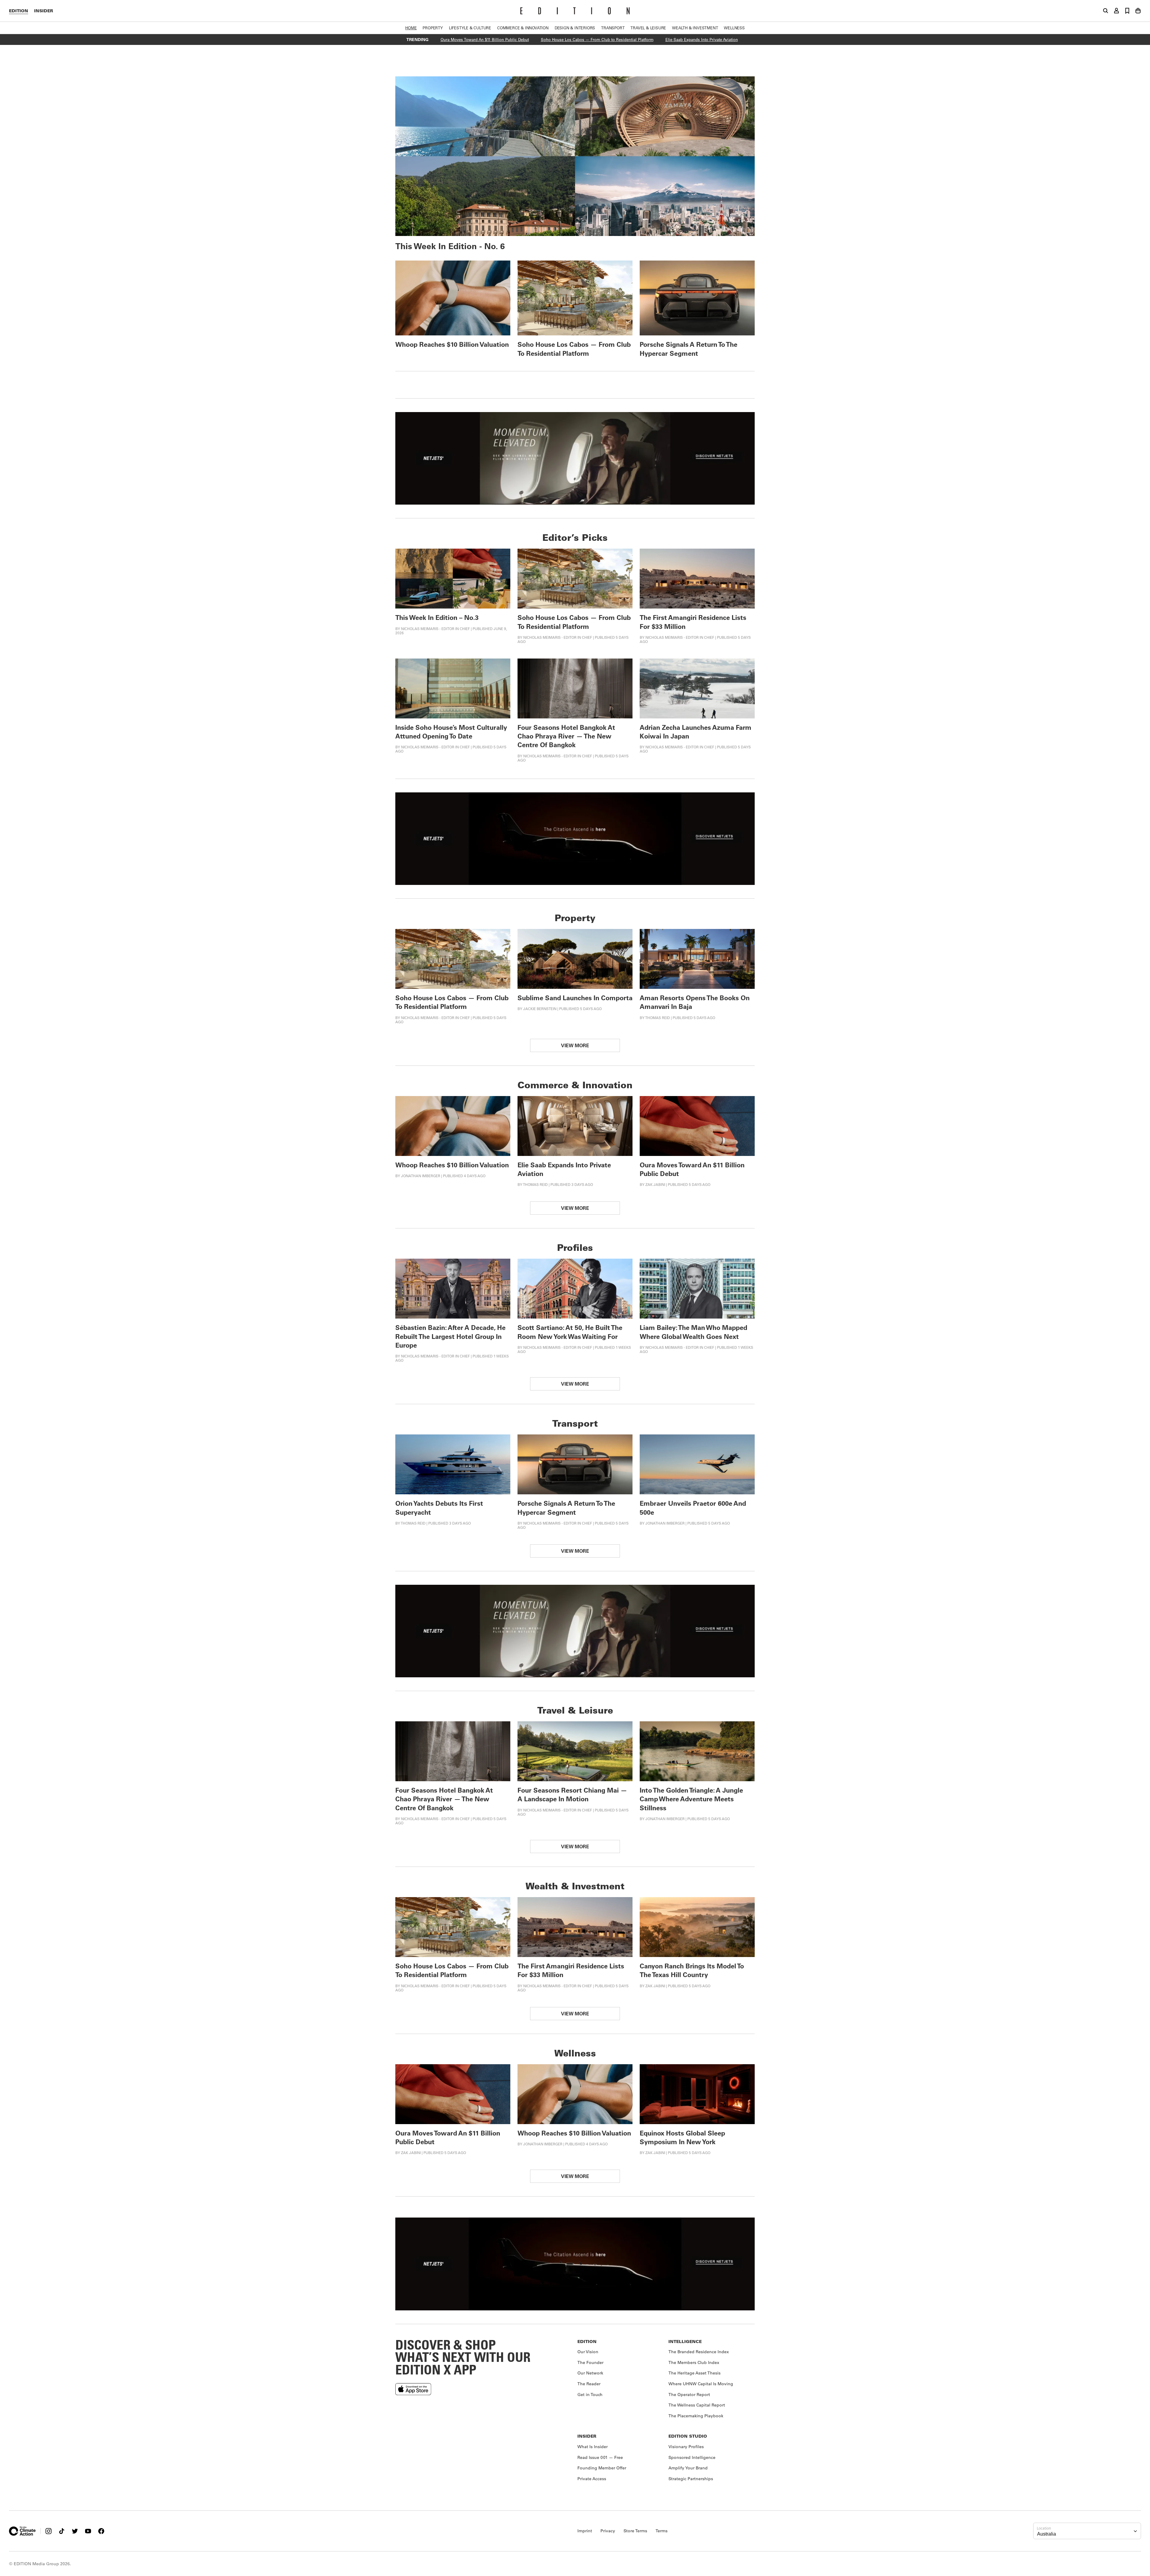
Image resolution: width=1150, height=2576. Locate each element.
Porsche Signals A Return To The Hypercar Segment (689, 349)
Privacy (608, 2531)
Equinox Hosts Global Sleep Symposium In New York (682, 2137)
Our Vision (588, 2352)
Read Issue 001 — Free (600, 2457)
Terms (662, 2531)
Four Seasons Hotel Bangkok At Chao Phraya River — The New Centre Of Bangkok (566, 736)
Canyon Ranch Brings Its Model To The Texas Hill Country (692, 1970)
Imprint (585, 2531)
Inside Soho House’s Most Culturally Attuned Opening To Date (451, 732)
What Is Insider (593, 2447)
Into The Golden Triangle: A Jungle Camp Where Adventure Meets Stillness (691, 1799)
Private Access (592, 2479)
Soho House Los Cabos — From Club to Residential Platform (597, 39)
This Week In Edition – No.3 (437, 617)
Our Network (590, 2373)
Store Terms (635, 2531)
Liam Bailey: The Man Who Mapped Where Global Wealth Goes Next (693, 1332)
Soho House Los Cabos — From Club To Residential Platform (574, 349)
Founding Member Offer (602, 2468)
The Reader (589, 2384)
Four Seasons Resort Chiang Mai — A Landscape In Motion (572, 1794)
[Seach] (1106, 11)
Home (411, 28)
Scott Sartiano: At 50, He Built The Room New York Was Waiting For (570, 1332)
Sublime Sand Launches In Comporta (575, 998)
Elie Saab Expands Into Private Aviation (702, 39)
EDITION (19, 11)
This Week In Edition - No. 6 (450, 246)
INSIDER (44, 11)
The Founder (590, 2362)
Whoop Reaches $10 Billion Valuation (452, 344)
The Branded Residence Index (699, 2352)
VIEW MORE (575, 1045)
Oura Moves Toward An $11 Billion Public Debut (485, 39)
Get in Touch (590, 2395)
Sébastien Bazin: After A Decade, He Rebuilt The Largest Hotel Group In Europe (450, 1336)
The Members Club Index (694, 2362)
